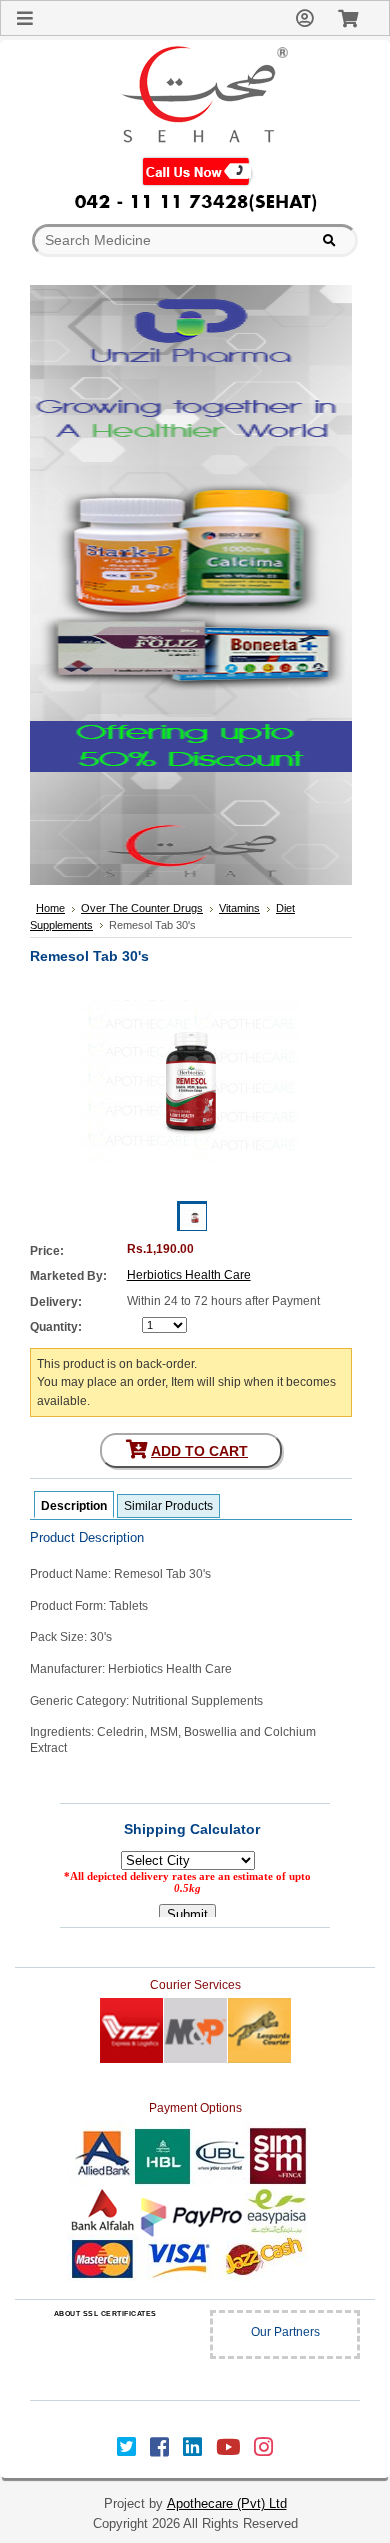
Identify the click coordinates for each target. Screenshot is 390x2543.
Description (74, 1506)
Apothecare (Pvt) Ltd (227, 2503)
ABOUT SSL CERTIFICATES (105, 2313)
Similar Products (168, 1506)
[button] (105, 2353)
